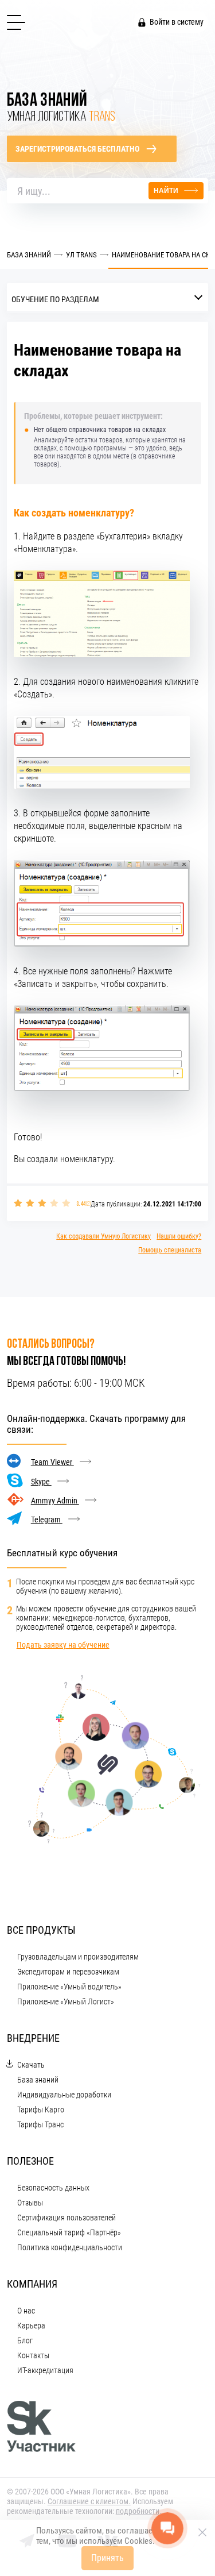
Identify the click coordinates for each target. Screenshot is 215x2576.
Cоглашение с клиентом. (89, 2501)
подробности (138, 2511)
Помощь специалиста (170, 1250)
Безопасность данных (53, 2188)
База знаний (38, 2080)
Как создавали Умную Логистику (103, 1236)
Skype (41, 1482)
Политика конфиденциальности (70, 2247)
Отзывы (30, 2203)
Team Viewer (52, 1462)
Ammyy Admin (55, 1501)
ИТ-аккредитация (45, 2370)
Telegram (47, 1520)
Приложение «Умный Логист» (66, 2002)
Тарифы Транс (40, 2124)
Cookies (138, 2541)
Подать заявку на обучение (63, 1645)
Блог (25, 2340)
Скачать (31, 2065)
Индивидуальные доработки (64, 2095)
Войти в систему (177, 22)
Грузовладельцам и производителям (78, 1957)
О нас (26, 2311)
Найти (166, 191)
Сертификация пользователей (67, 2218)
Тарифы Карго (41, 2110)
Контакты (33, 2355)
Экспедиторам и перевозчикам (68, 1972)
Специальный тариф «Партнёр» (69, 2232)
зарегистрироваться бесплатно (77, 149)
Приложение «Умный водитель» (69, 1987)
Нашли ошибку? (179, 1236)
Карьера (31, 2326)
